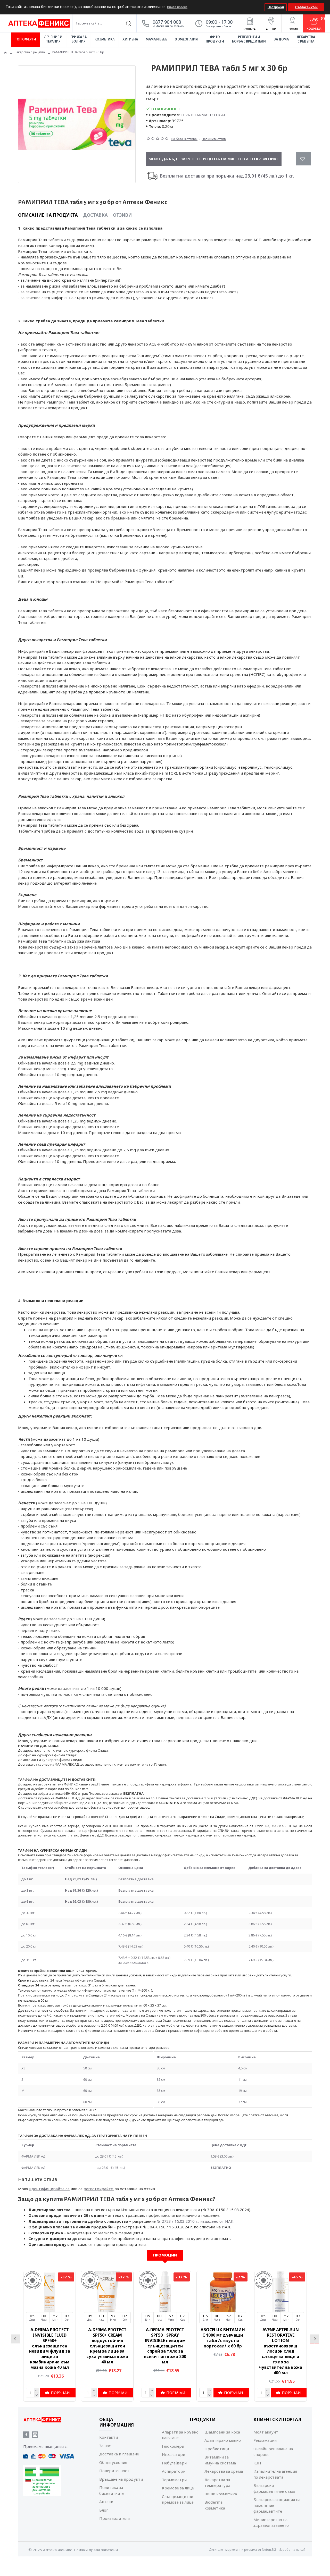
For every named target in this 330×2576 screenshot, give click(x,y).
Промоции (165, 2255)
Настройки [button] (276, 7)
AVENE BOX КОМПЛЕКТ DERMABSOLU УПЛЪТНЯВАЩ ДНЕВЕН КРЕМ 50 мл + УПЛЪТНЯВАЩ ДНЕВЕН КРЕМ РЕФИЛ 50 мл (107, 2348)
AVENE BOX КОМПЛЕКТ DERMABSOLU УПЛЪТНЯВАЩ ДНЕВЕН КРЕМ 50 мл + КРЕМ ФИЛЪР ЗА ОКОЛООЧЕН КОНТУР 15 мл (49, 2348)
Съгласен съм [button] (306, 7)
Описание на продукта (48, 215)
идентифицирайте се (49, 2189)
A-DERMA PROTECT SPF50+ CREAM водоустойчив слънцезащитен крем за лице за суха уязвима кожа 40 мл (280, 2346)
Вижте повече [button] (177, 7)
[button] (260, 7)
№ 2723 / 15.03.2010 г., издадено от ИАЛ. (196, 2221)
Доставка (95, 215)
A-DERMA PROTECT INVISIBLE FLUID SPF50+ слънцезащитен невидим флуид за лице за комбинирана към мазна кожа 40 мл (223, 2348)
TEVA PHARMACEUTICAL (203, 115)
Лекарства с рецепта (30, 52)
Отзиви (122, 215)
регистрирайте (98, 2189)
